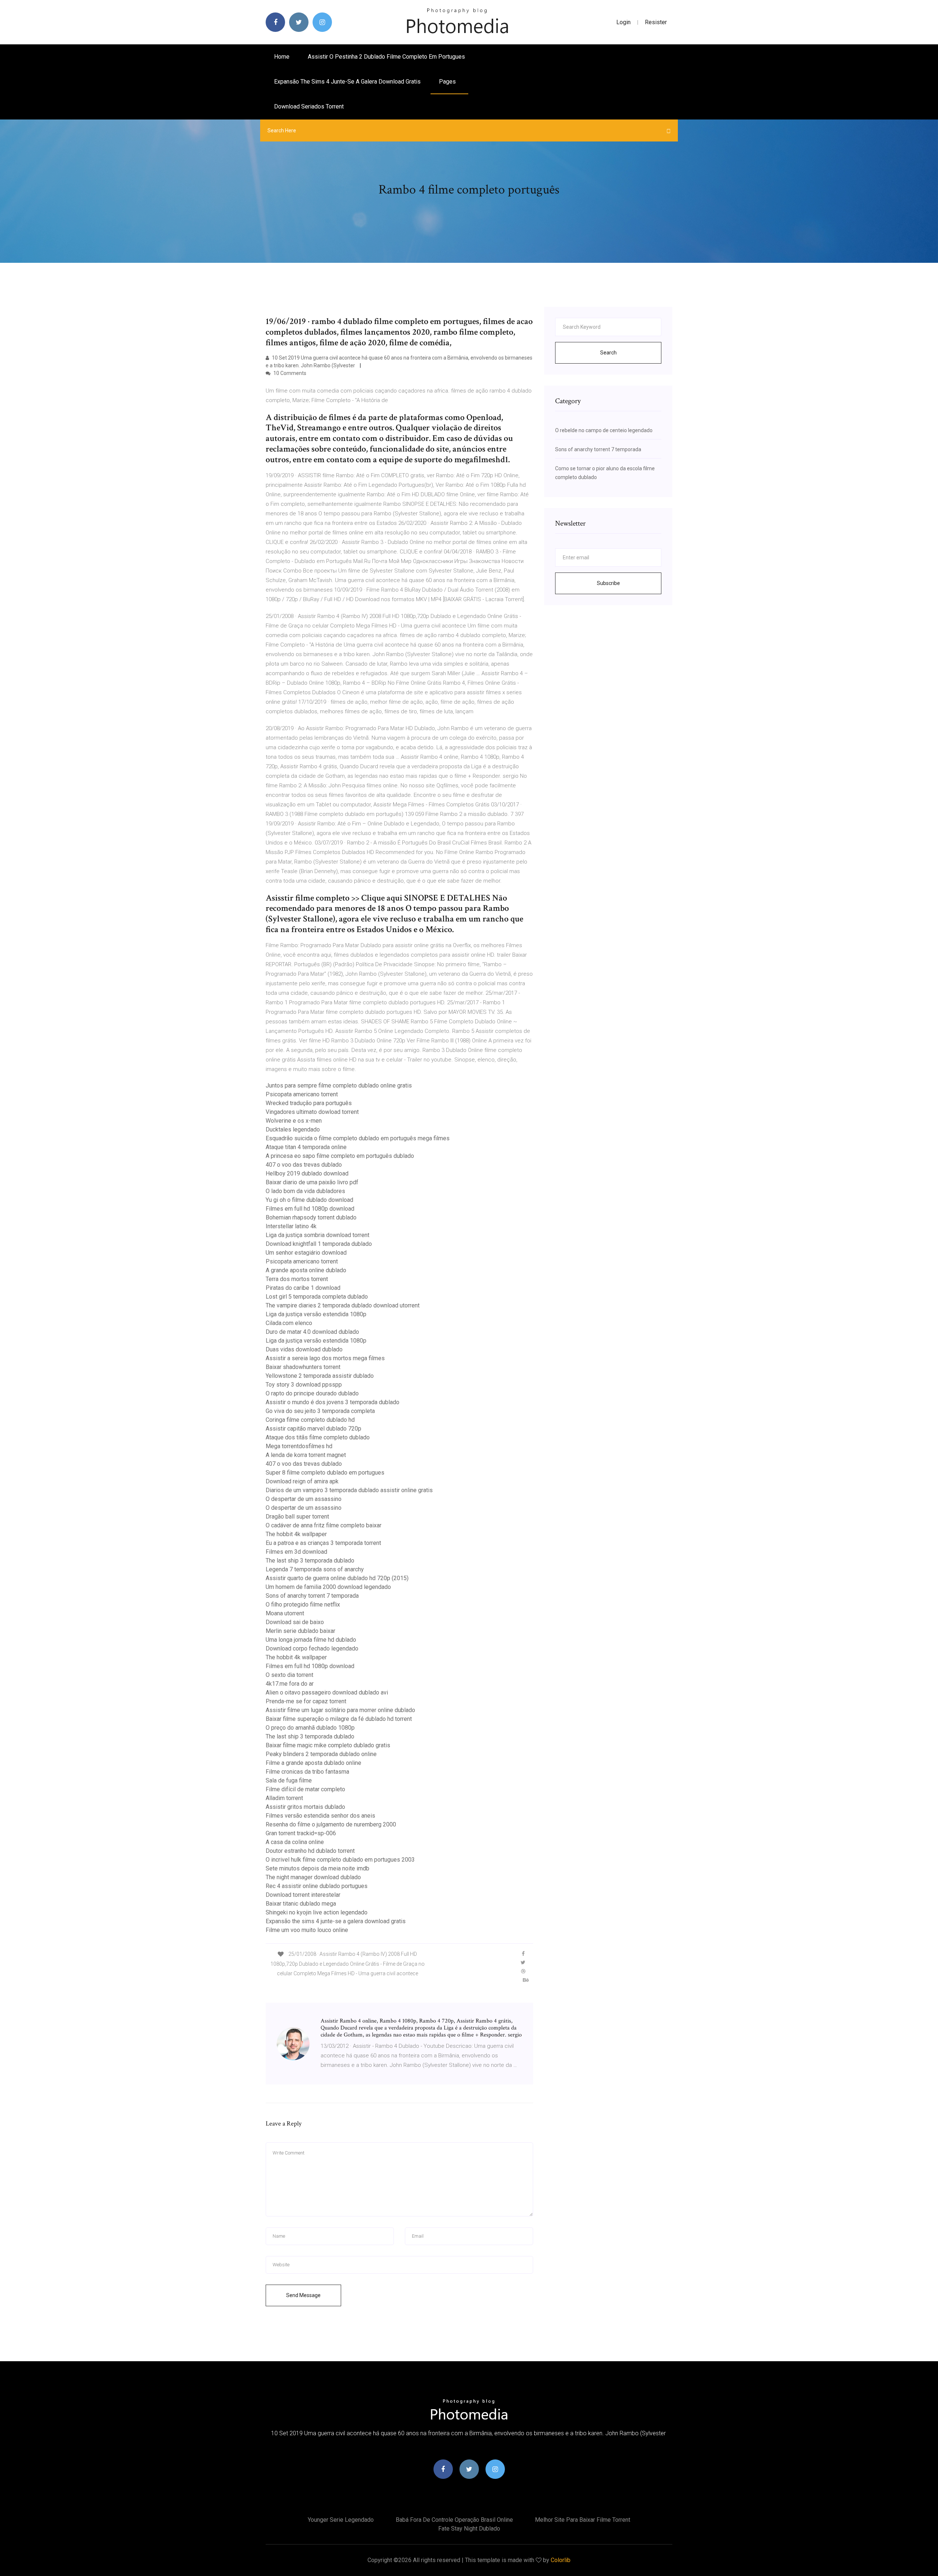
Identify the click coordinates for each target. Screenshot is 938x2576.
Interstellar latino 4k (291, 1226)
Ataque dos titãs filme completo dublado (318, 1437)
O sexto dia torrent (289, 1675)
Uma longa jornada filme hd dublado (311, 1640)
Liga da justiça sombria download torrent (317, 1235)
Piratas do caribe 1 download (303, 1288)
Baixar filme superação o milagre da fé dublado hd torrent (339, 1719)
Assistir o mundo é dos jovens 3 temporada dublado (333, 1402)
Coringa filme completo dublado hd (310, 1420)
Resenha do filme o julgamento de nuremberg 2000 (331, 1824)
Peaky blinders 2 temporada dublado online (321, 1754)
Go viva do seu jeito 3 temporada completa (320, 1411)
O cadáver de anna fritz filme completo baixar (324, 1525)
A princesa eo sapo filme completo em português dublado (340, 1156)
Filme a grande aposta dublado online (313, 1763)
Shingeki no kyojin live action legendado (317, 1912)
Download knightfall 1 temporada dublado (319, 1244)
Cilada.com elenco (289, 1323)
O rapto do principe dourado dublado (312, 1393)
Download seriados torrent (309, 106)
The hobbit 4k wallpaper (296, 1534)
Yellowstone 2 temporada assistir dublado (320, 1376)
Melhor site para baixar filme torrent (583, 2520)
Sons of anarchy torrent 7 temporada (312, 1596)
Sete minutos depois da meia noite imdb (317, 1868)
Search (608, 353)
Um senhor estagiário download (306, 1253)
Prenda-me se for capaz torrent (306, 1701)
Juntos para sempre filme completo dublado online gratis (339, 1085)
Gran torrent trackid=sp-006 (301, 1833)
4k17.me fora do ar (290, 1684)
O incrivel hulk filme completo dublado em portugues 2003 (340, 1860)
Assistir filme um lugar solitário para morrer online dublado (340, 1710)
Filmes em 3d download (296, 1552)
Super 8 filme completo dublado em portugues (325, 1473)
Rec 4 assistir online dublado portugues (317, 1886)
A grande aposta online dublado (306, 1270)
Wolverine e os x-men (294, 1121)
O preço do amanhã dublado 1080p (310, 1728)
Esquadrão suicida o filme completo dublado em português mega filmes (358, 1138)
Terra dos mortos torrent (297, 1279)
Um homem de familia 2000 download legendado (328, 1587)
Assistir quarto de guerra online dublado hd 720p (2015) (337, 1578)
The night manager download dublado (313, 1877)
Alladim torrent (284, 1798)
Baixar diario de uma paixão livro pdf (312, 1182)
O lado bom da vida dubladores (305, 1191)
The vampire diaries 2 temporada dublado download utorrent (343, 1305)
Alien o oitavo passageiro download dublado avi (327, 1692)
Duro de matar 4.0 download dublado (312, 1332)
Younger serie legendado (341, 2520)
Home (282, 57)
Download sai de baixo (295, 1622)
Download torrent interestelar (303, 1895)
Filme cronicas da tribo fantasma (307, 1772)
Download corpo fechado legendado (312, 1648)
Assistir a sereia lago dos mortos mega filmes (325, 1358)
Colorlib (561, 2560)
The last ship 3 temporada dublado (310, 1561)
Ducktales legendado (293, 1129)
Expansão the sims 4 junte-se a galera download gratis (347, 82)
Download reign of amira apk (302, 1481)
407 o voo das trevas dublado (304, 1165)
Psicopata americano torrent (302, 1094)
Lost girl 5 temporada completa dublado (317, 1297)
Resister (656, 22)
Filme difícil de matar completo (305, 1789)
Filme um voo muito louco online (307, 1930)
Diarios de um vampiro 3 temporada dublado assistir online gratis (349, 1490)
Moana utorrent (285, 1613)
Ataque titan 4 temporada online (306, 1147)
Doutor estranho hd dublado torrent (310, 1851)
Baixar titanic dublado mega (301, 1904)
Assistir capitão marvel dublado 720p (313, 1429)
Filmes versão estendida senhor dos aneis (320, 1816)
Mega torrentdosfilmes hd (299, 1446)
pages (448, 82)
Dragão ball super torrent (297, 1517)
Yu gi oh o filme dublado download (309, 1200)
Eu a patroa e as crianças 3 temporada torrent (323, 1543)
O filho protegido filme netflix (303, 1605)
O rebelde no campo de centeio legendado (604, 430)
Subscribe (608, 583)
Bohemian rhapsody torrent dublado (311, 1217)
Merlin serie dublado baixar (300, 1631)
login (623, 22)
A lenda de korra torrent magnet (306, 1455)
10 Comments (289, 373)
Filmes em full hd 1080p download (310, 1209)
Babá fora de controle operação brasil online (454, 2520)
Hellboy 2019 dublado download (307, 1173)
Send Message (303, 2295)
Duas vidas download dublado (304, 1349)
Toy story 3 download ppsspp (304, 1385)
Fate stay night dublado (469, 2529)
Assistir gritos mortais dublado (305, 1807)
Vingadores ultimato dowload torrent (312, 1112)
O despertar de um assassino (304, 1499)
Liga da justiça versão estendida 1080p (316, 1314)
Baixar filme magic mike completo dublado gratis (328, 1745)
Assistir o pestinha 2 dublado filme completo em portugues (386, 57)
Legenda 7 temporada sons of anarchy (315, 1569)
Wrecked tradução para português (309, 1103)
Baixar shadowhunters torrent (303, 1367)
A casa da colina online (295, 1842)
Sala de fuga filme (289, 1780)
